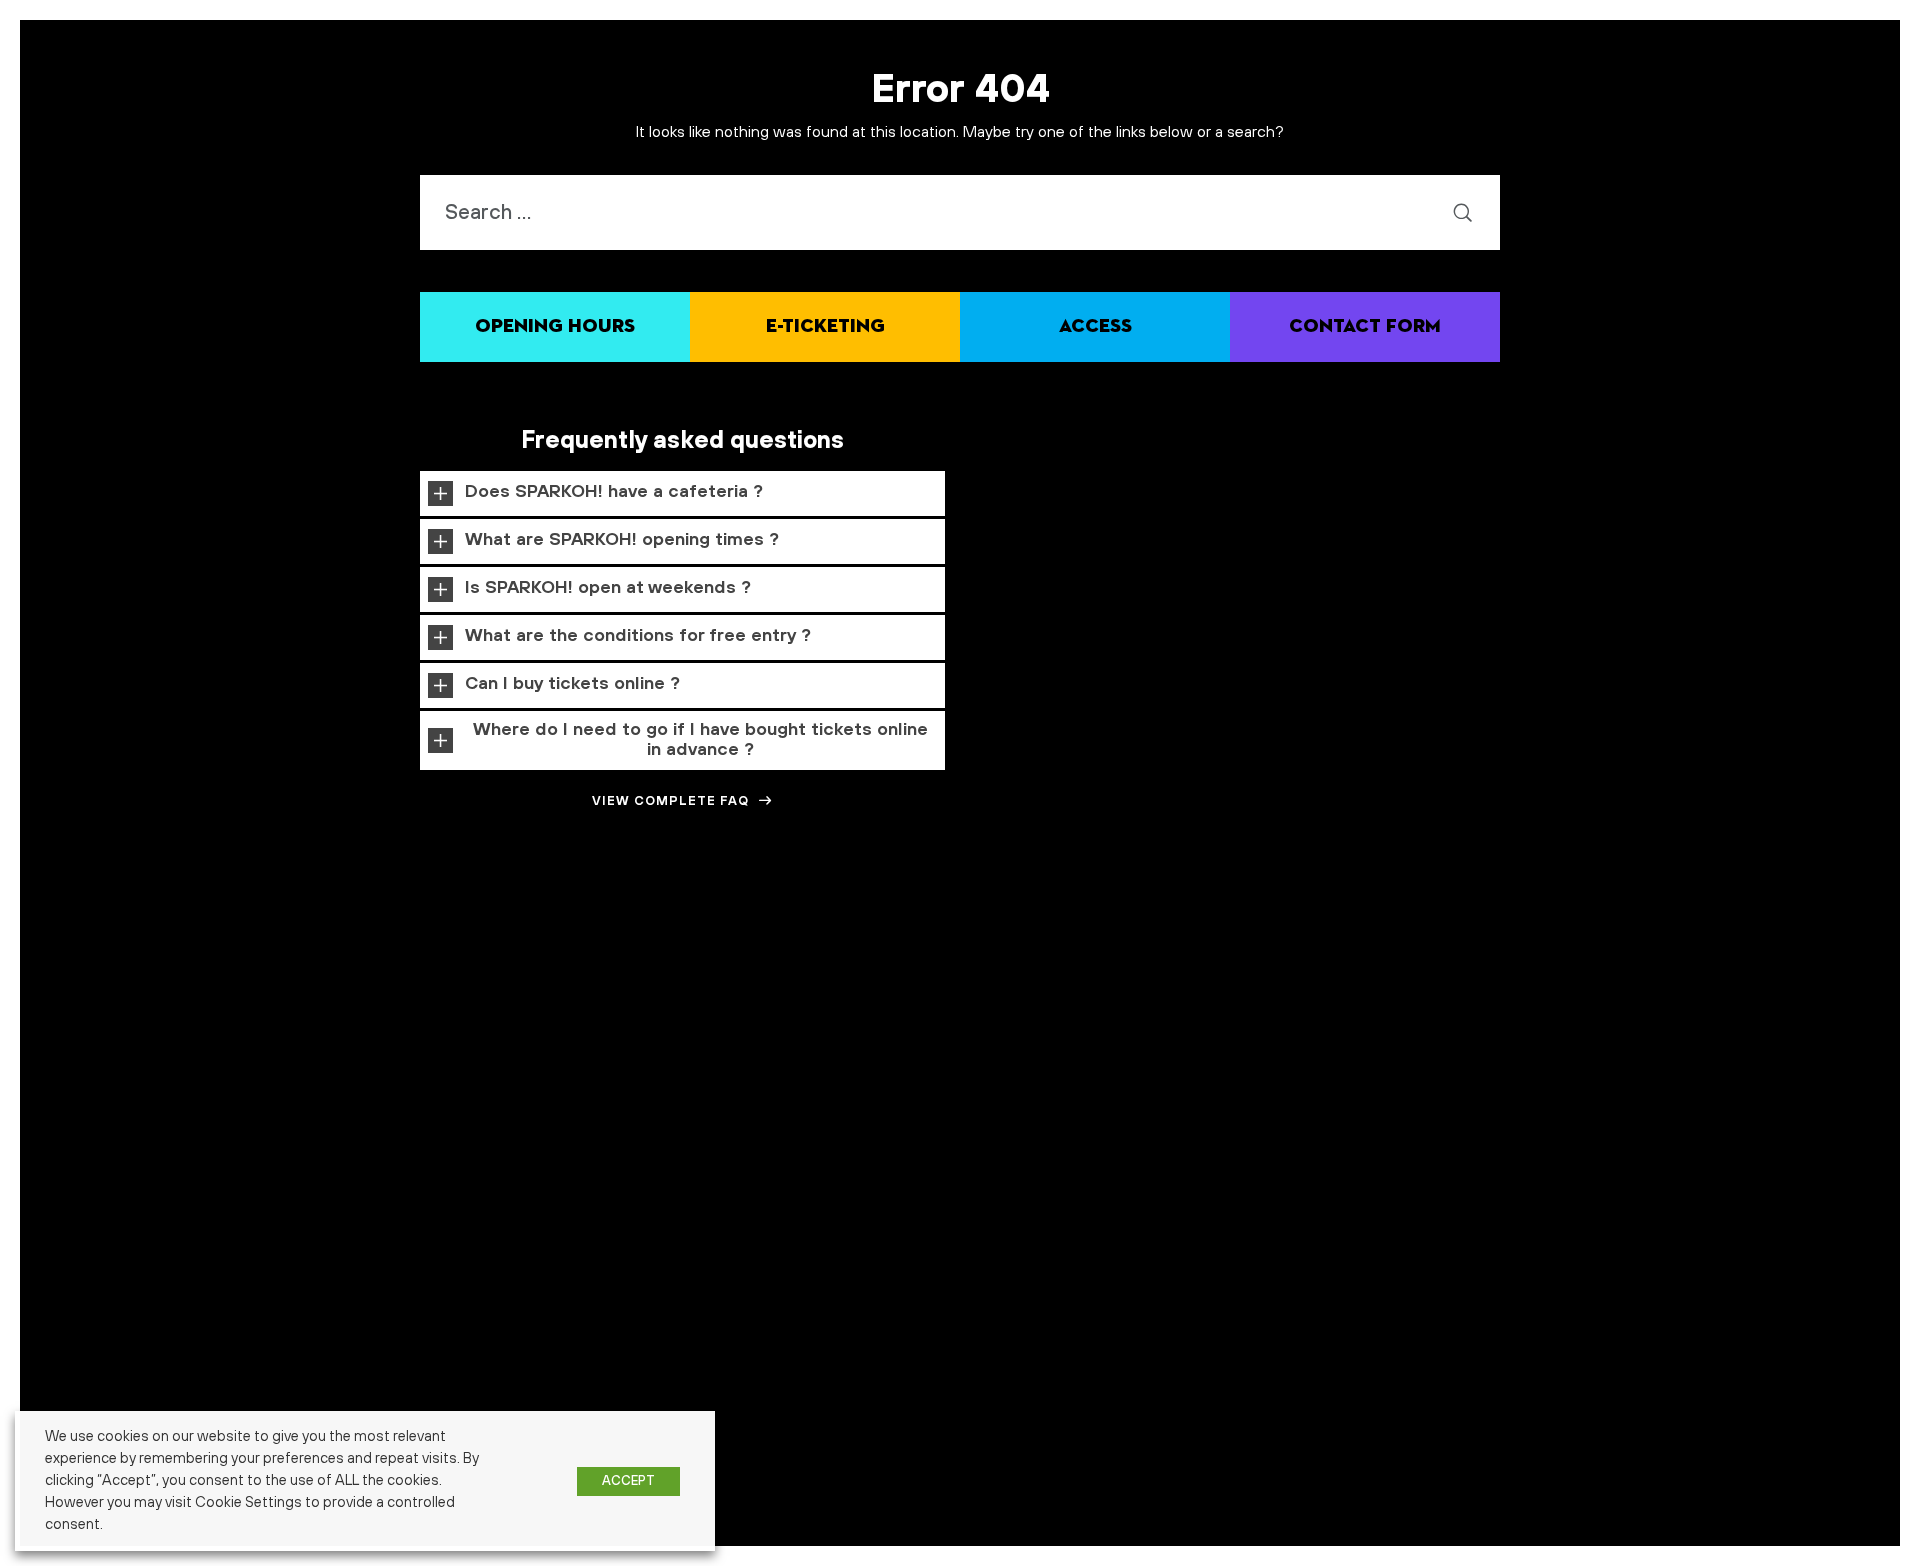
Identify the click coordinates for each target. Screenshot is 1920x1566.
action (123, 917)
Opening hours (555, 326)
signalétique (688, 955)
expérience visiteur (1069, 917)
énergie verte (1261, 955)
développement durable (897, 915)
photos (1748, 917)
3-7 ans (43, 917)
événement (1355, 951)
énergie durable (1190, 955)
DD (804, 917)
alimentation (233, 917)
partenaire (1704, 917)
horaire (1465, 915)
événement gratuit (1563, 955)
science (434, 953)
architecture (420, 917)
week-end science (1056, 955)
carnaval (619, 917)
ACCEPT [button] (628, 1481)
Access (1095, 326)
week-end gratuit (971, 955)
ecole (1003, 915)
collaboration (675, 917)
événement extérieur (1467, 955)
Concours (751, 914)
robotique (358, 951)
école (1125, 952)
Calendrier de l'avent (546, 917)
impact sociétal (1528, 917)
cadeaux (474, 917)
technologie (813, 952)
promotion (1792, 917)
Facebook (1138, 917)
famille (1205, 911)
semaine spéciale (544, 951)
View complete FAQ (670, 801)
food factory (1276, 917)
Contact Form (1365, 326)
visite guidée (898, 955)
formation (1353, 913)
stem (740, 953)
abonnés (84, 917)
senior (641, 955)
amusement (296, 917)
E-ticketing (825, 326)
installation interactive (1621, 917)
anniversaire (357, 917)
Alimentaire (170, 917)
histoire (1420, 917)
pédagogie (1857, 915)
